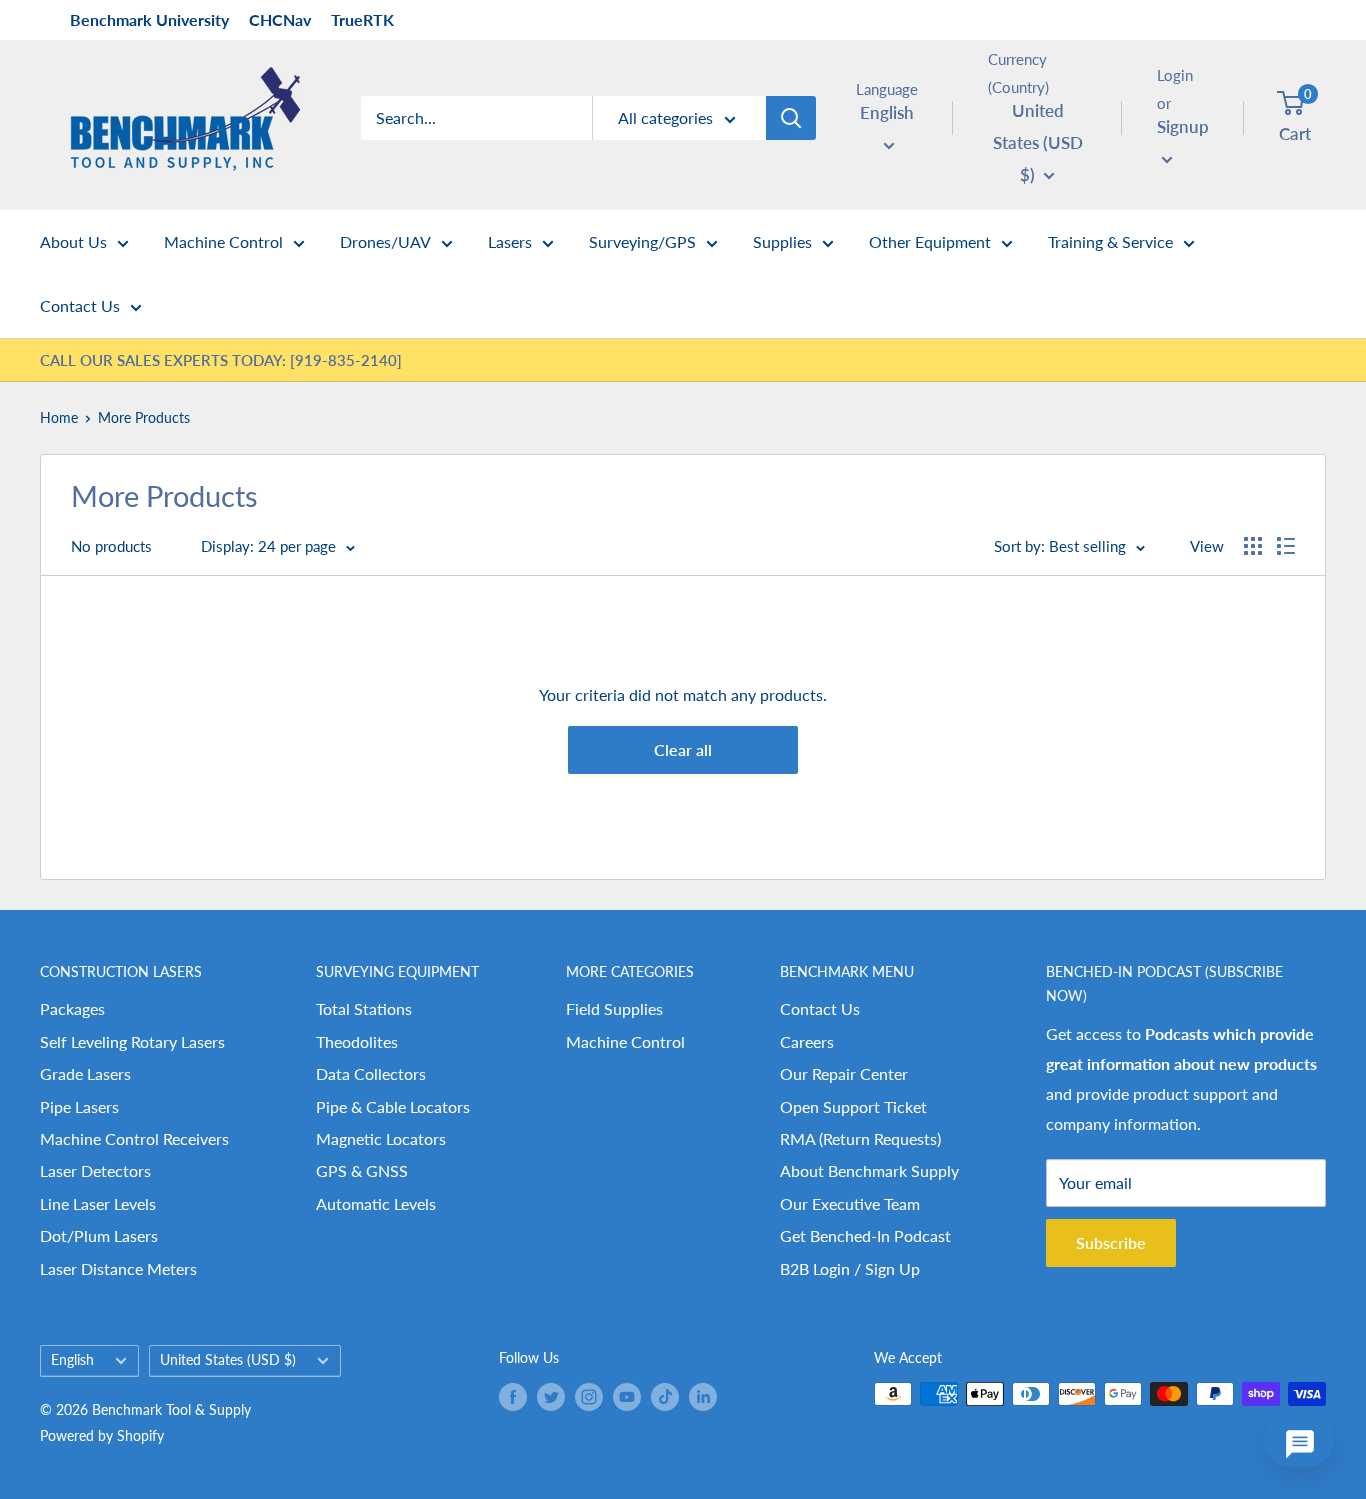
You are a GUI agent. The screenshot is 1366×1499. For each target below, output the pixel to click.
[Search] (791, 118)
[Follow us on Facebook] (513, 1396)
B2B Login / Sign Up (850, 1268)
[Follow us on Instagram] (589, 1396)
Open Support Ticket (853, 1106)
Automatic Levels (376, 1203)
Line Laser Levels (98, 1203)
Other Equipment (930, 241)
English (72, 1360)
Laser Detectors (95, 1170)
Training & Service (1110, 241)
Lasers (510, 241)
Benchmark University (149, 19)
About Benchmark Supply (869, 1170)
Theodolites (357, 1041)
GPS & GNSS (362, 1170)
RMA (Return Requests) (860, 1138)
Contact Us (80, 305)
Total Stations (364, 1008)
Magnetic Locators (381, 1138)
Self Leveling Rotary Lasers (132, 1041)
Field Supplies (614, 1008)
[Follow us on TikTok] (665, 1396)
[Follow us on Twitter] (551, 1396)
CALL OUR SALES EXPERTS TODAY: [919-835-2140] (221, 360)
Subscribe (1111, 1242)
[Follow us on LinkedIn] (703, 1396)
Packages (72, 1008)
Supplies (782, 241)
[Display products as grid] (1253, 546)
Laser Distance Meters (118, 1268)
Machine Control (223, 241)
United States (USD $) (228, 1360)
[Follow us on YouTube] (627, 1396)
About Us (73, 241)
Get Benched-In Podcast (865, 1235)
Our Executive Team (850, 1203)
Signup (1183, 126)
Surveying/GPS (642, 241)
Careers (807, 1041)
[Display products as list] (1286, 546)
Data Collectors (371, 1073)
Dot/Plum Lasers (99, 1235)
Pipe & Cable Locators (393, 1106)
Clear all (683, 749)
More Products (144, 417)
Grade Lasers (85, 1073)
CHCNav (280, 19)
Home (59, 417)
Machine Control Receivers (134, 1138)
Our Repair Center (844, 1073)
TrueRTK (362, 19)
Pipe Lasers (79, 1106)
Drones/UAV (385, 241)
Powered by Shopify (102, 1435)
